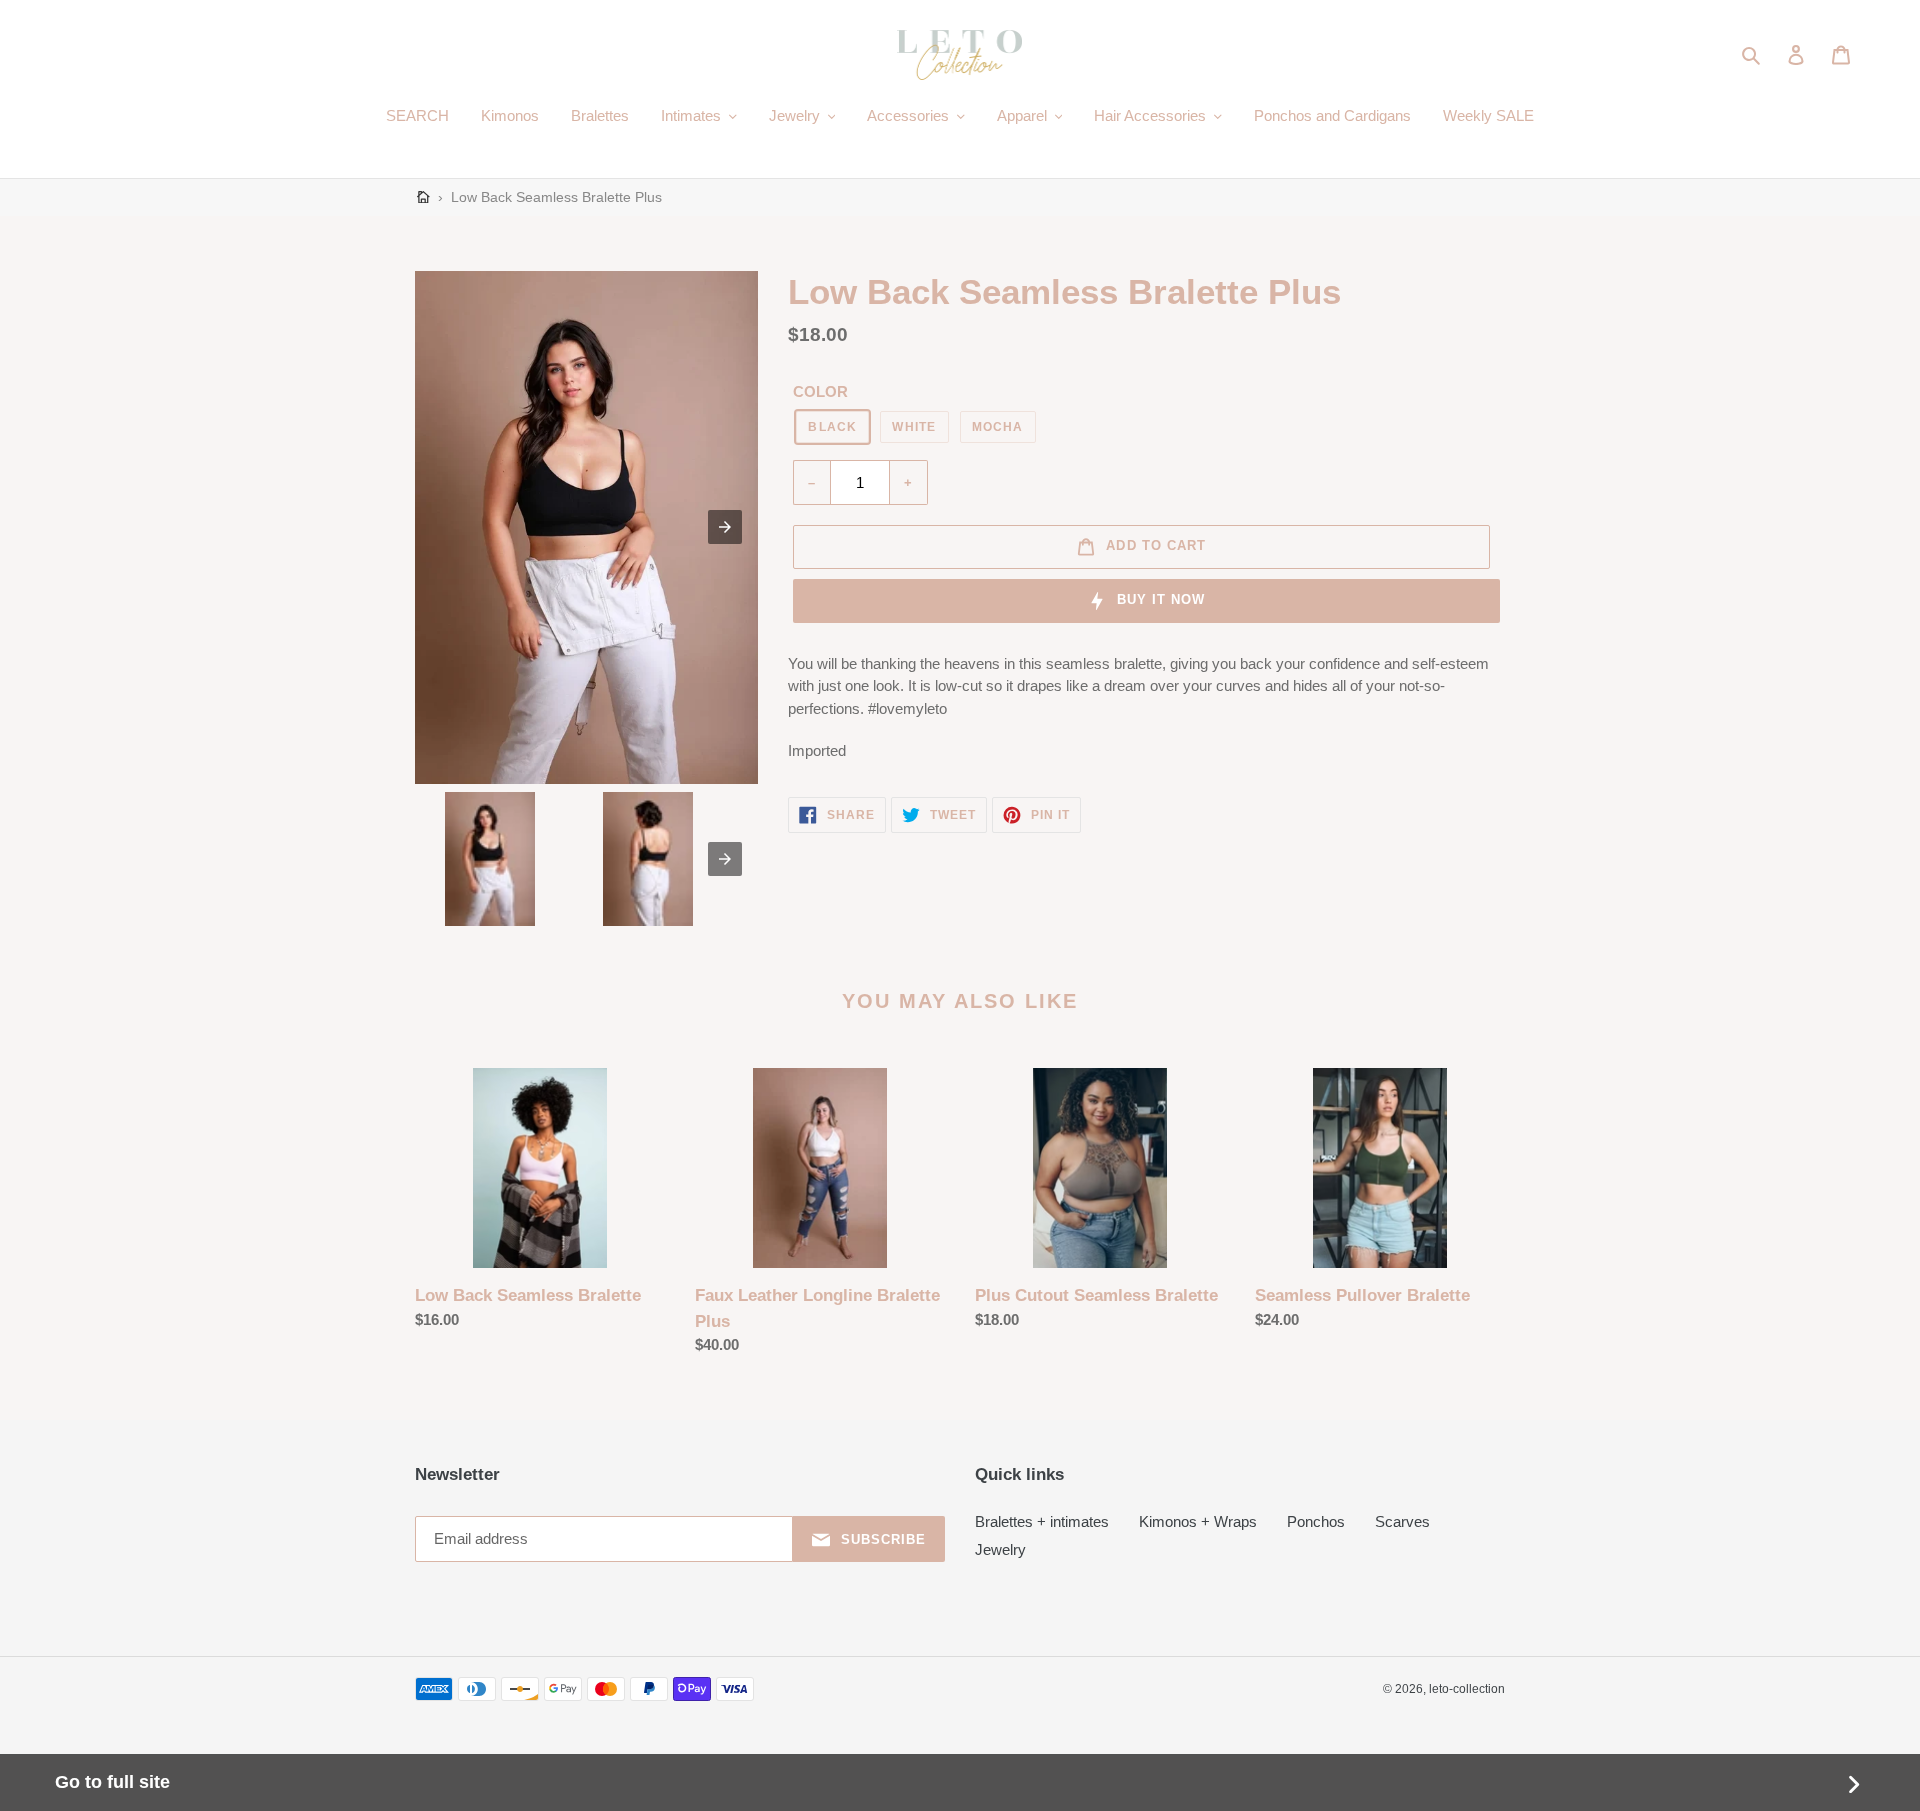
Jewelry (1000, 1549)
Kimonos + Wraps (1198, 1521)
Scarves (1402, 1521)
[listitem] (490, 859)
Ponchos (1316, 1521)
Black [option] (832, 427)
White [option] (914, 427)
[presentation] (725, 859)
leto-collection (1467, 1689)
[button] (1752, 55)
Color (820, 391)
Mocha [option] (998, 427)
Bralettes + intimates (1042, 1521)
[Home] (423, 197)
